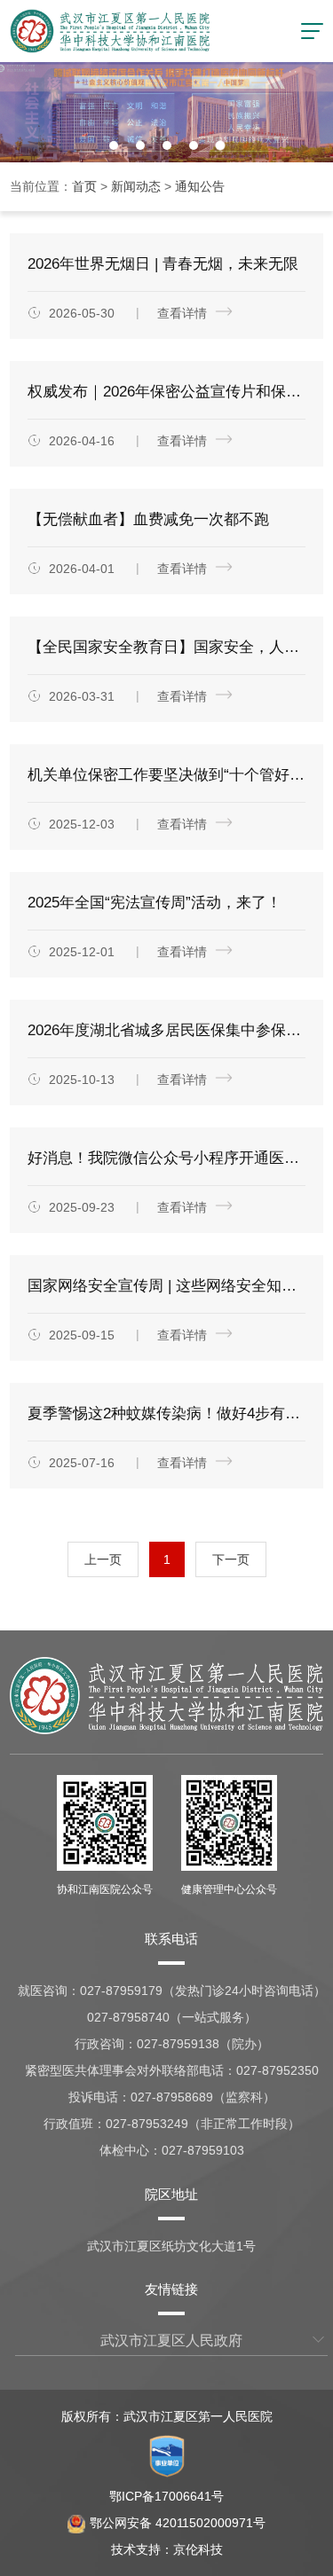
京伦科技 (198, 2549)
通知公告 (200, 186)
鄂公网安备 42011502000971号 (178, 2523)
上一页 (103, 1559)
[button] (114, 145)
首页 (84, 186)
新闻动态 (136, 186)
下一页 (231, 1559)
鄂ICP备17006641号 (166, 2496)
